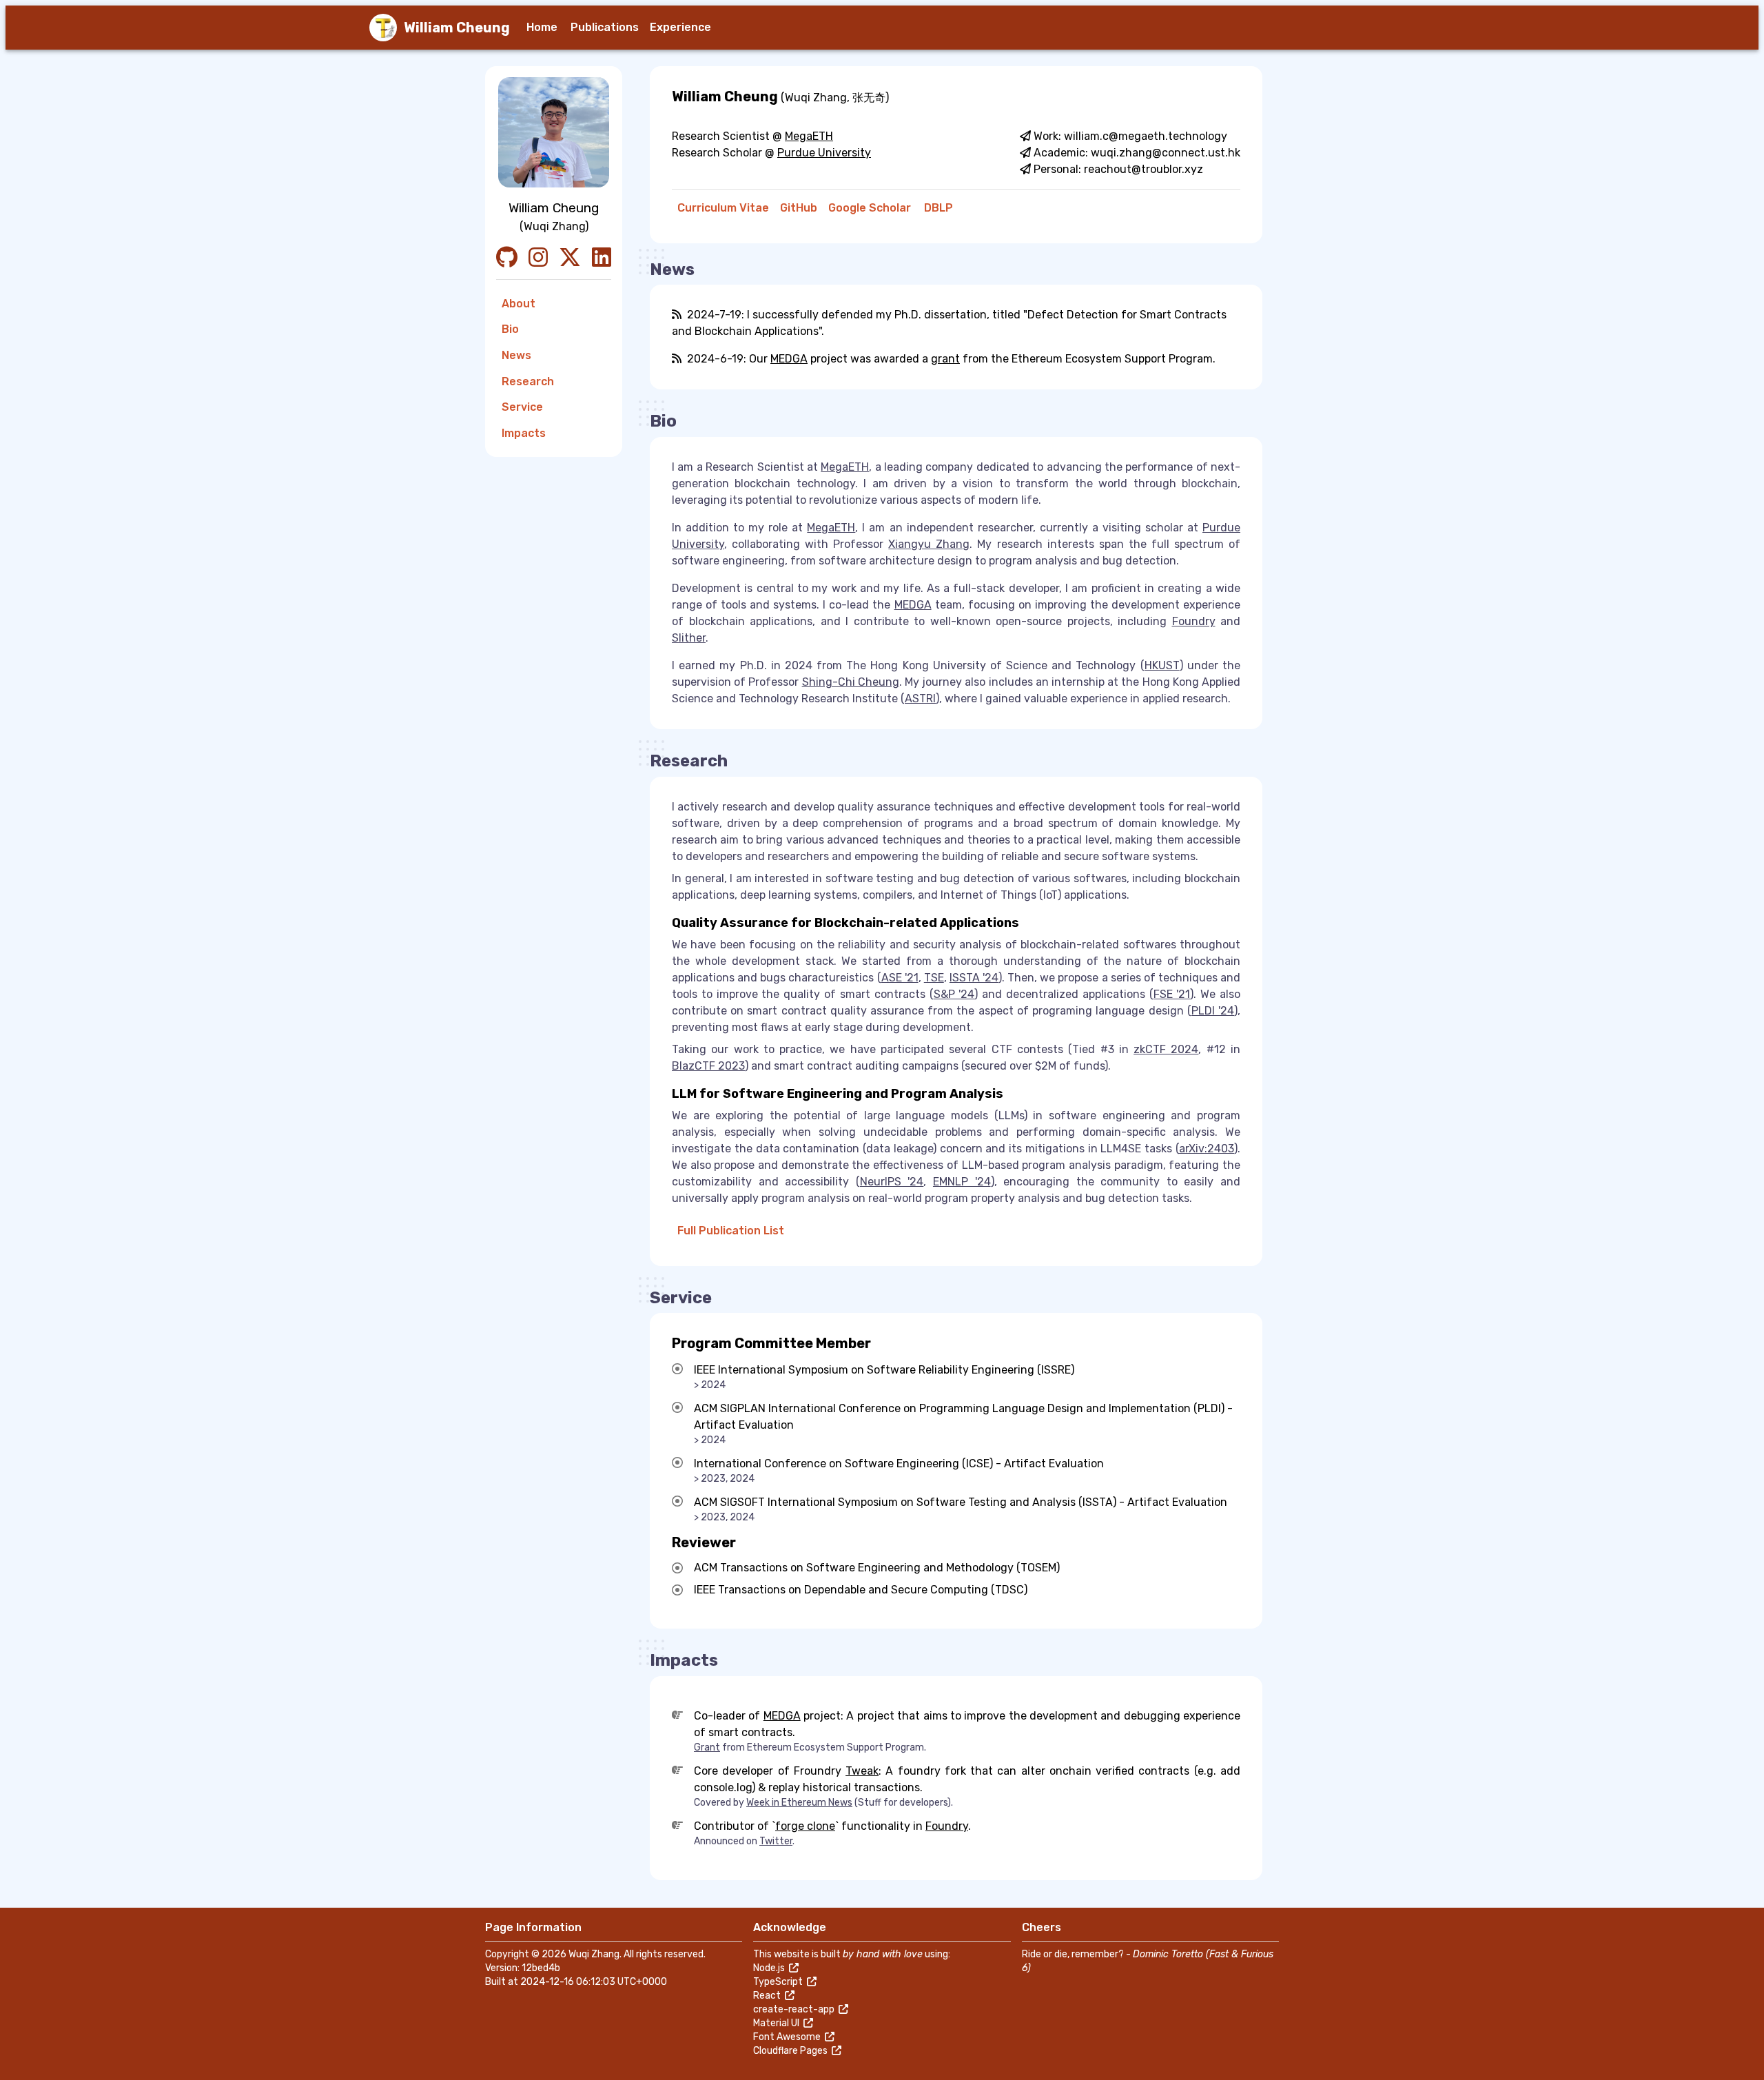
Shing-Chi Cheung (851, 682)
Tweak (862, 1771)
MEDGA (789, 359)
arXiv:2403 (1207, 1149)
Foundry (1194, 621)
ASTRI (920, 699)
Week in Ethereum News (799, 1803)
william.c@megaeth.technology (1146, 136)
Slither (689, 638)
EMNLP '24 (962, 1182)
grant (945, 359)
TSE (934, 978)
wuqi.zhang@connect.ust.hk (1166, 153)
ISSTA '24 (974, 978)
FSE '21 (1172, 994)
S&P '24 (954, 994)
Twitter (776, 1841)
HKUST (1162, 665)
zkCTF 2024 (1166, 1049)
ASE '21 (900, 978)
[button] (543, 28)
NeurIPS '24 (892, 1182)
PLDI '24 (1213, 1011)
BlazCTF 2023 (708, 1066)
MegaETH (809, 136)
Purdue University (824, 153)
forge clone (805, 1826)
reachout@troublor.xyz (1143, 169)
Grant (707, 1747)
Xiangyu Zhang (929, 544)
